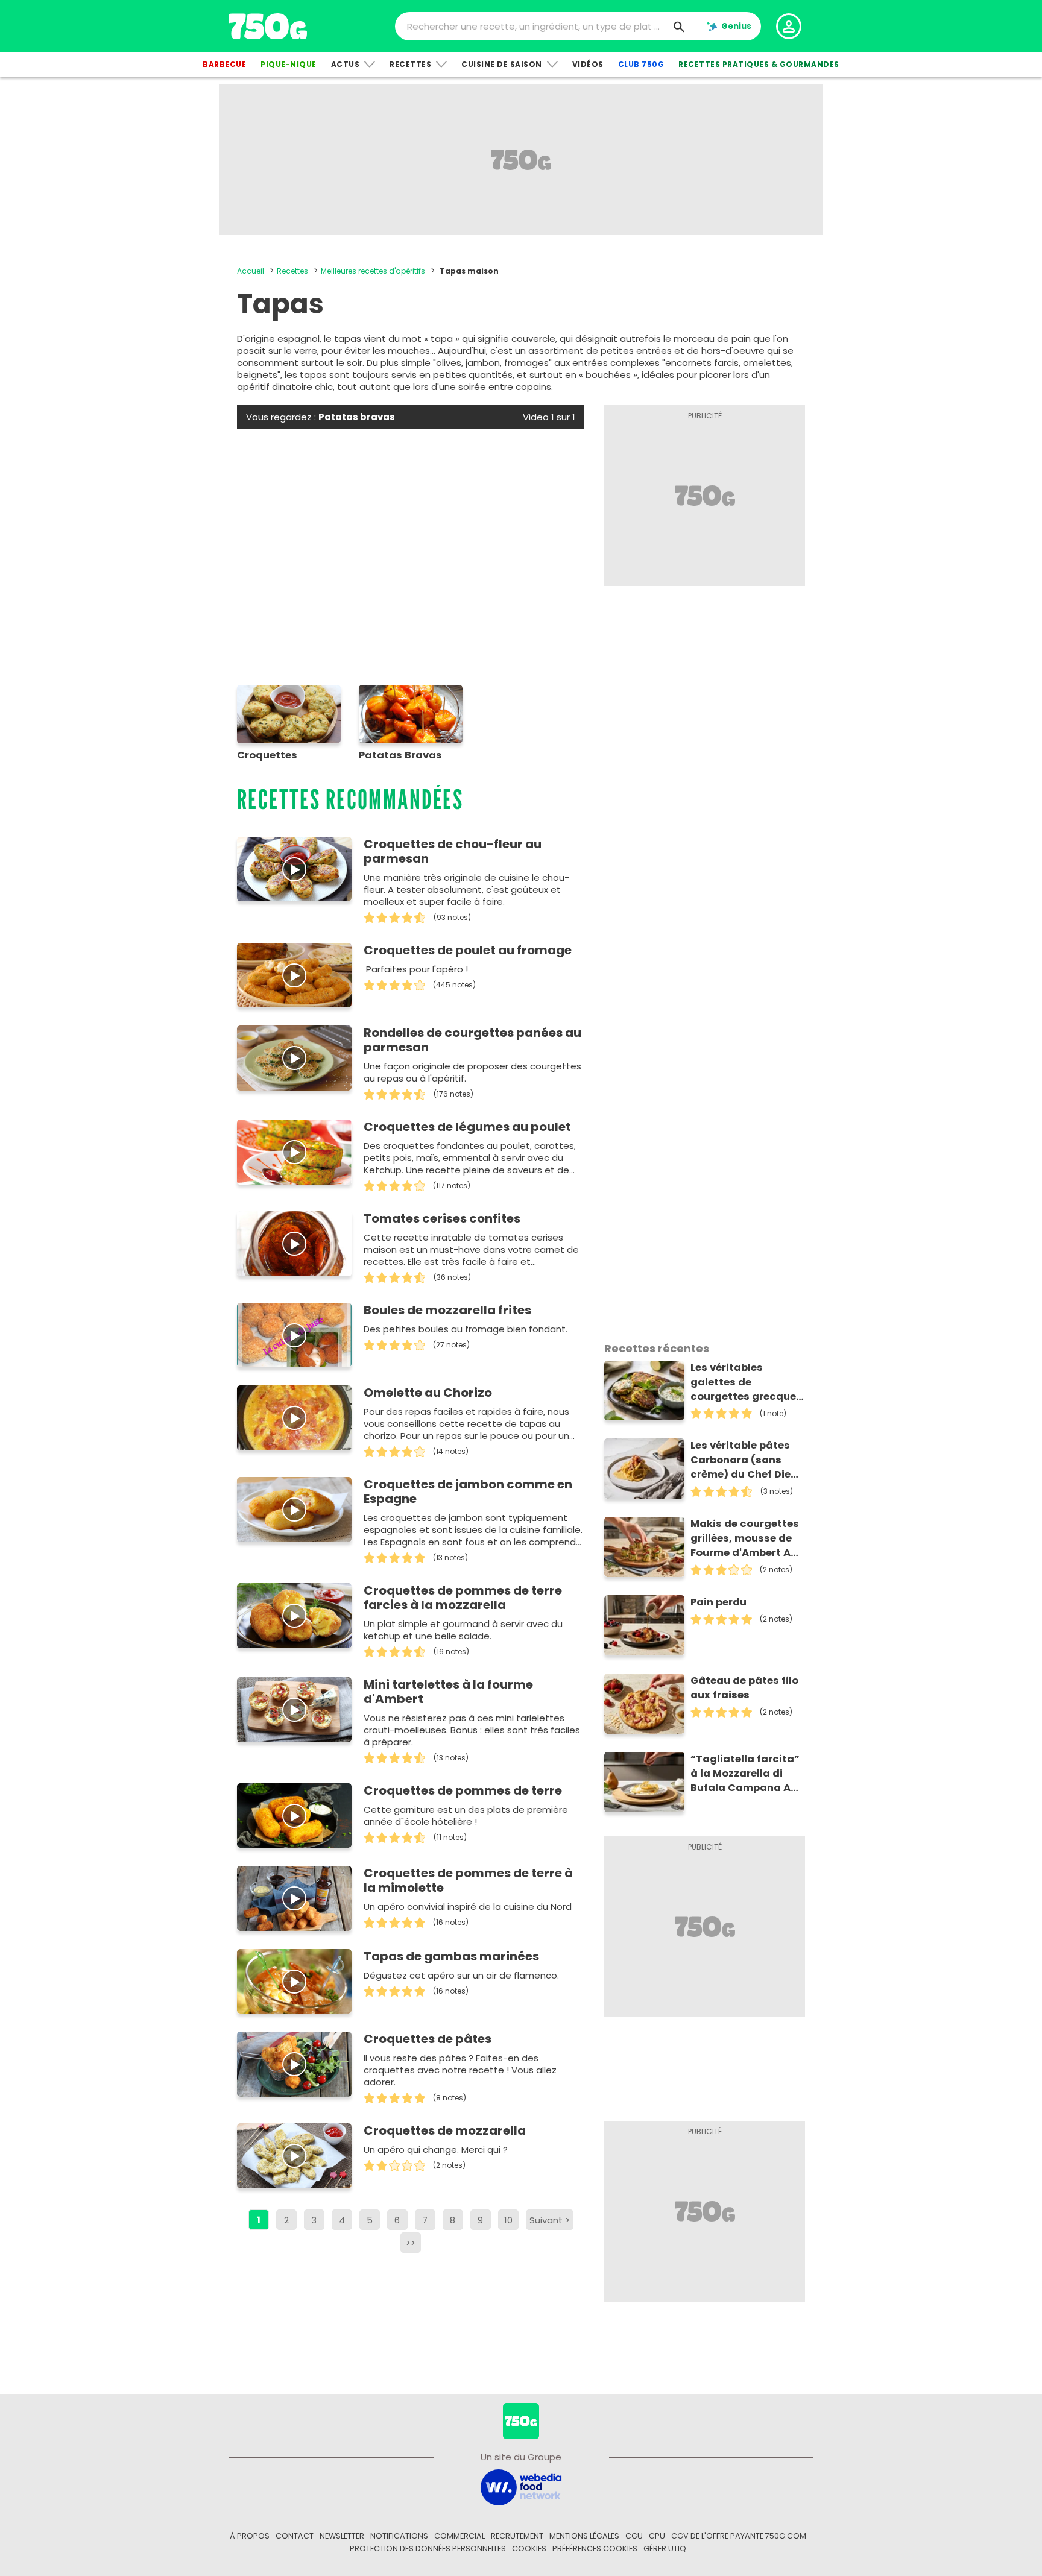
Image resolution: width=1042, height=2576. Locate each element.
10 (508, 2220)
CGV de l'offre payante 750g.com (739, 2536)
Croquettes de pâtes (428, 2039)
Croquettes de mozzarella (445, 2130)
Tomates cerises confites (442, 1218)
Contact (295, 2536)
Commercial (459, 2536)
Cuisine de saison (502, 64)
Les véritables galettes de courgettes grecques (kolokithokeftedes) (746, 1382)
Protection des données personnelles (428, 2549)
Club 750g (641, 64)
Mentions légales (584, 2536)
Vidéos (588, 64)
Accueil (251, 271)
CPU (657, 2536)
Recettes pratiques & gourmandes (759, 64)
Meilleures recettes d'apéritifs (373, 271)
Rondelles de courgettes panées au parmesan (472, 1040)
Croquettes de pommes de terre (463, 1790)
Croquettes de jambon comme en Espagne (468, 1491)
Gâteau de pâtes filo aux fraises (744, 1688)
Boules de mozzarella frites (447, 1310)
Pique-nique (289, 64)
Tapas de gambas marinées (451, 1956)
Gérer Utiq (665, 2549)
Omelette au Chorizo (428, 1393)
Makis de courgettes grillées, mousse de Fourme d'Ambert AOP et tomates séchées (747, 1538)
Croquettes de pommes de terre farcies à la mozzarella (463, 1598)
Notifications (399, 2536)
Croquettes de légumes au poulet (467, 1127)
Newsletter (342, 2536)
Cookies (529, 2549)
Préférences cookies (595, 2549)
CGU (634, 2536)
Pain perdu (718, 1602)
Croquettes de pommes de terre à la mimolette (468, 1880)
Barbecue (224, 64)
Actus (346, 64)
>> (411, 2243)
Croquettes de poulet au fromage (468, 950)
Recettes (410, 64)
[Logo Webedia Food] (521, 2486)
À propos (250, 2536)
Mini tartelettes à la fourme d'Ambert (448, 1692)
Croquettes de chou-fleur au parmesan (453, 851)
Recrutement (517, 2536)
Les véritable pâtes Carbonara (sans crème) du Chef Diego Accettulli (747, 1460)
